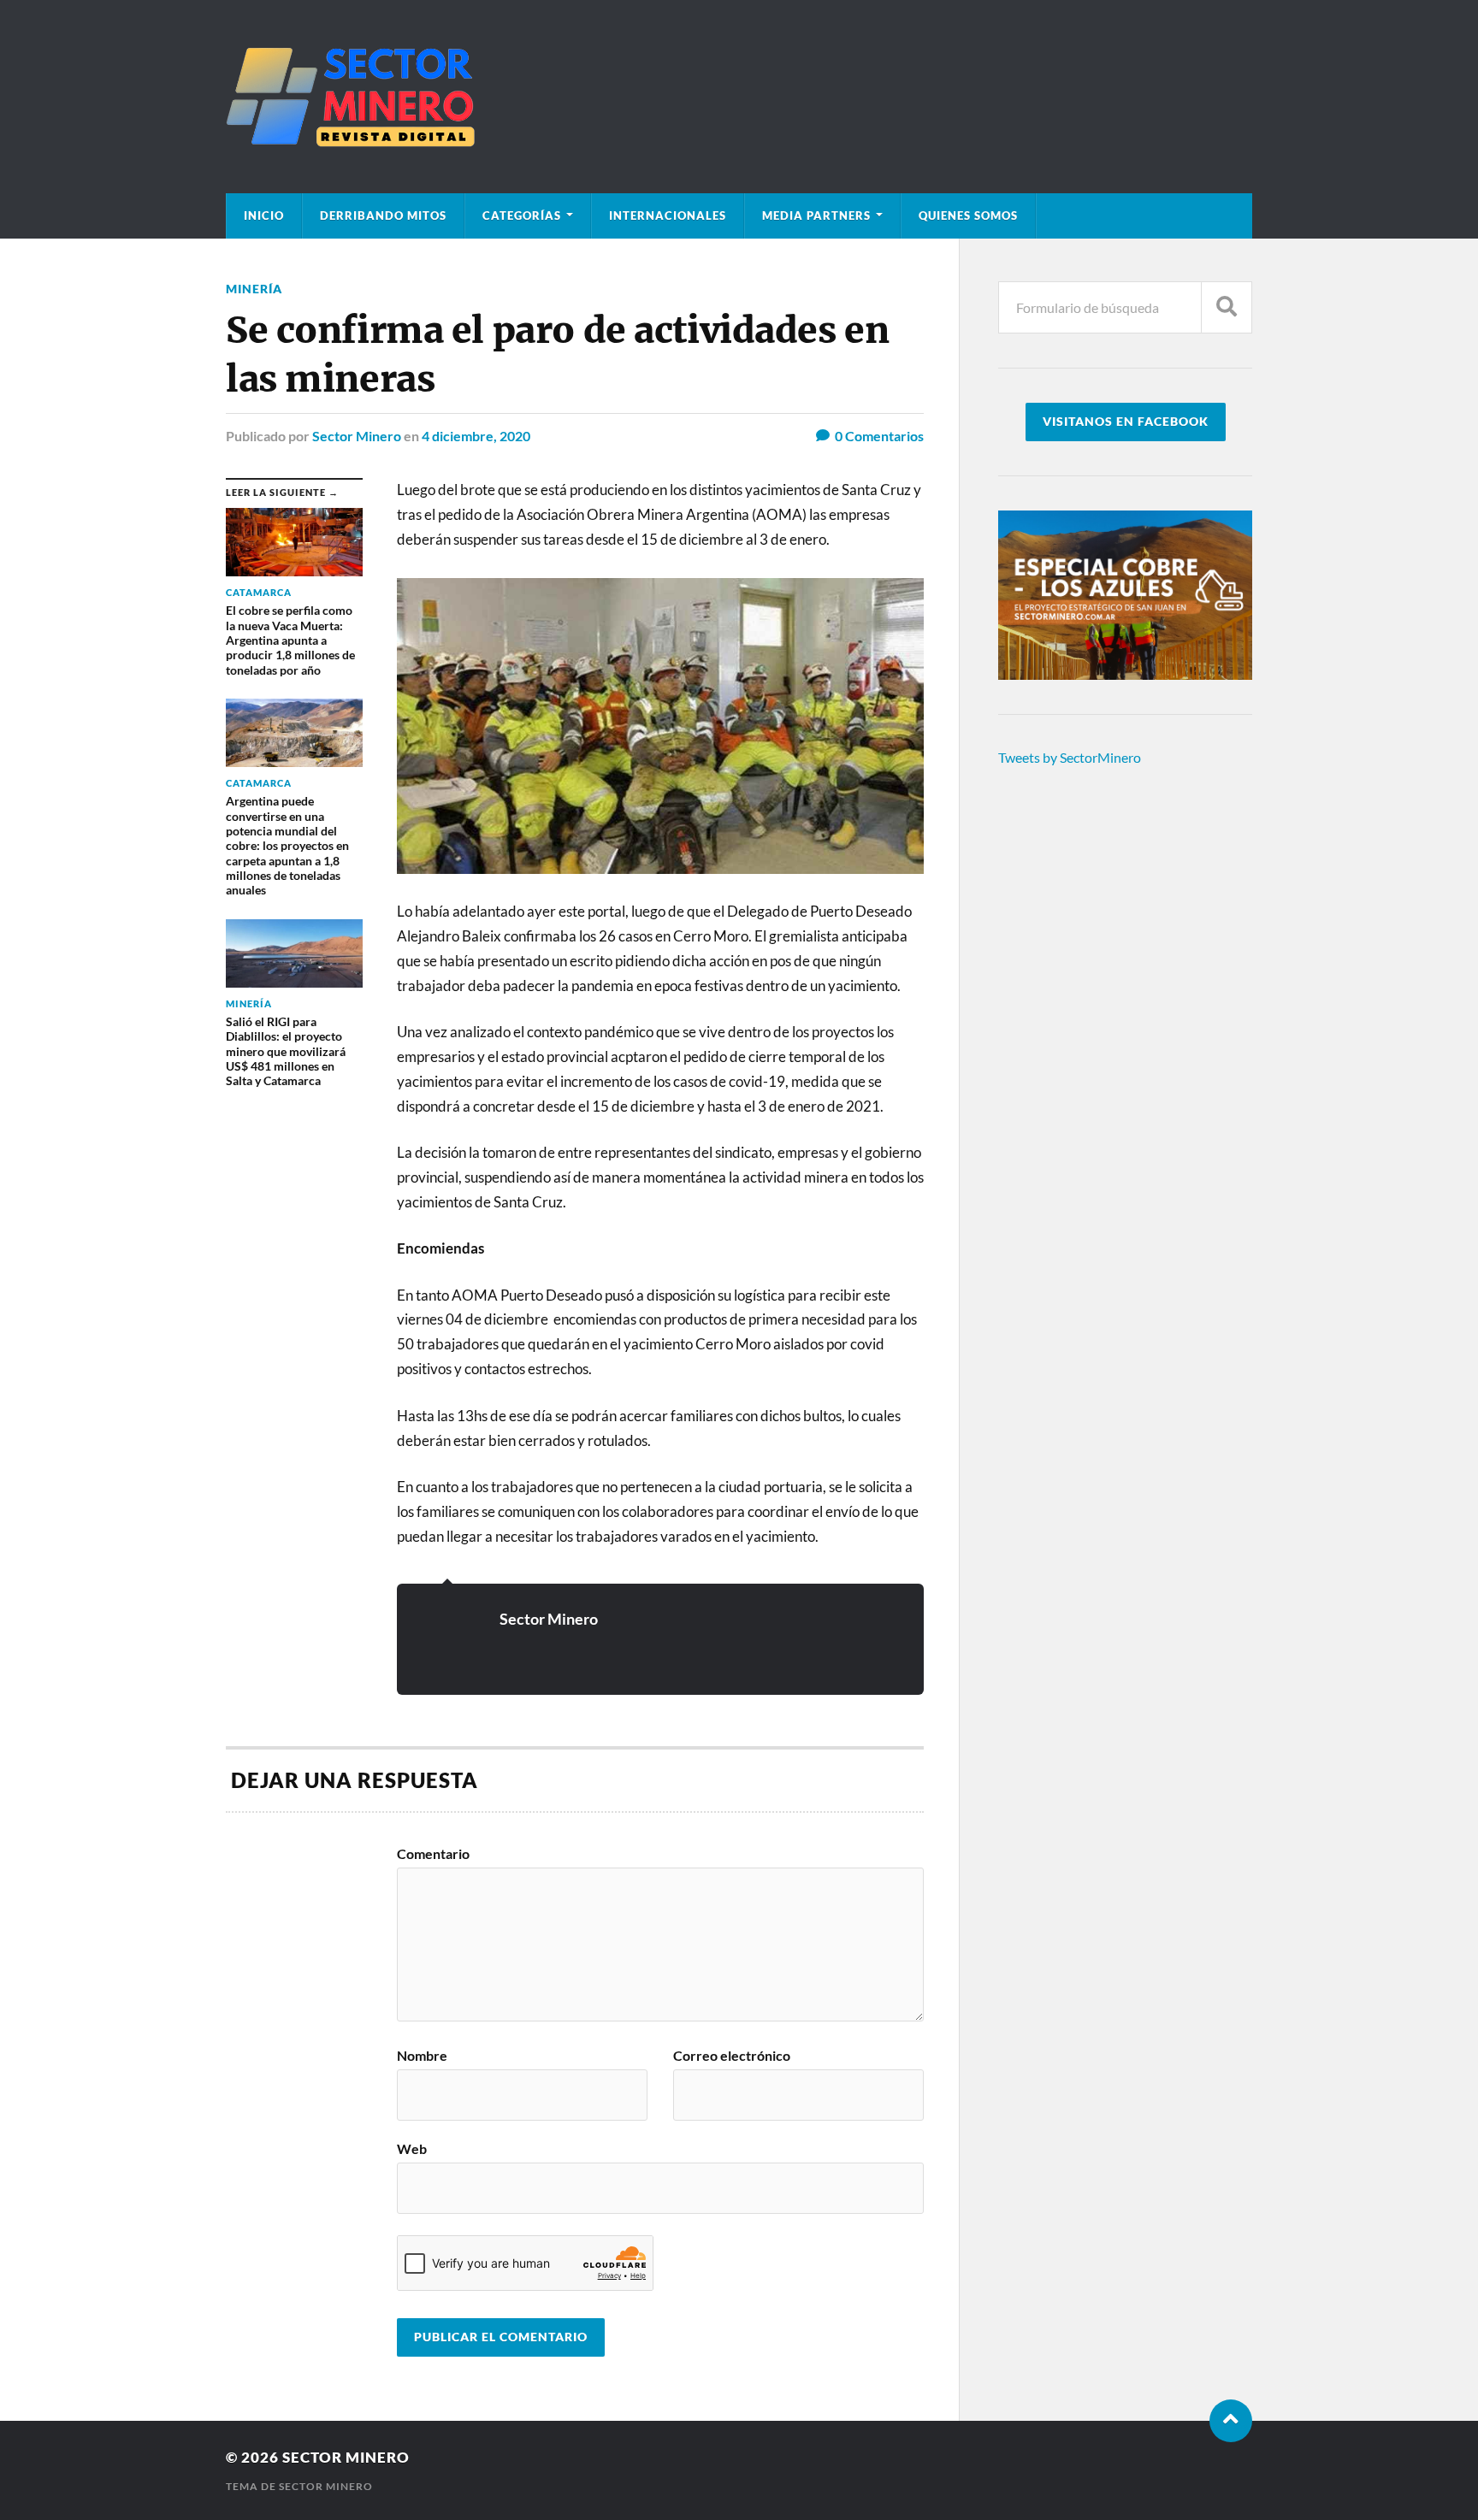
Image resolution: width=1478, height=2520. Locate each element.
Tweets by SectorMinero (1070, 757)
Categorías (522, 215)
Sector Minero (357, 436)
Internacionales (668, 215)
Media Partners (816, 215)
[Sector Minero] (739, 97)
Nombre (422, 2056)
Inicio (264, 215)
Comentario (433, 1854)
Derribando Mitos (383, 215)
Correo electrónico (732, 2056)
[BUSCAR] (1227, 307)
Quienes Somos (968, 215)
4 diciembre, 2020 (476, 436)
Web (412, 2148)
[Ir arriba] (1231, 2421)
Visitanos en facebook (1126, 422)
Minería (254, 289)
